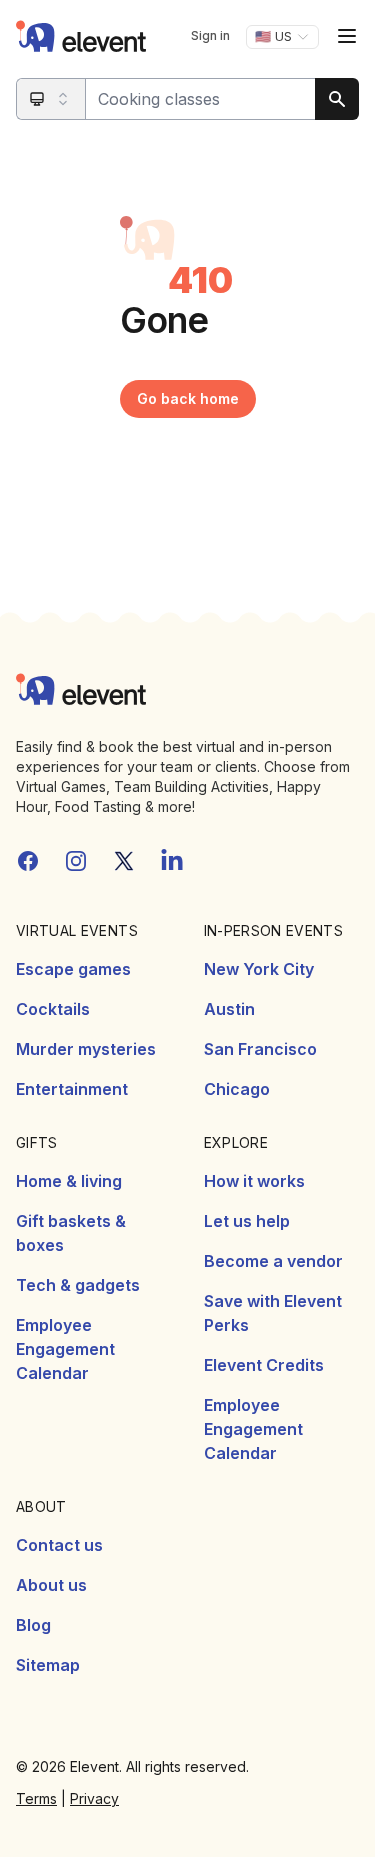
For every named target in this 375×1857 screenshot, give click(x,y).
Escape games (73, 969)
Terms (36, 1798)
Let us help (247, 1221)
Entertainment (72, 1089)
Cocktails (53, 1009)
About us (51, 1585)
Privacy (94, 1798)
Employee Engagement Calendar (65, 1349)
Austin (229, 1009)
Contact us (59, 1545)
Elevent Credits (264, 1365)
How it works (254, 1181)
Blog (33, 1625)
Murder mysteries (86, 1049)
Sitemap (48, 1665)
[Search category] (51, 99)
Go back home (188, 398)
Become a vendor (273, 1261)
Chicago (237, 1089)
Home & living (69, 1181)
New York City (259, 969)
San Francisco (260, 1049)
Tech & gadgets (78, 1285)
